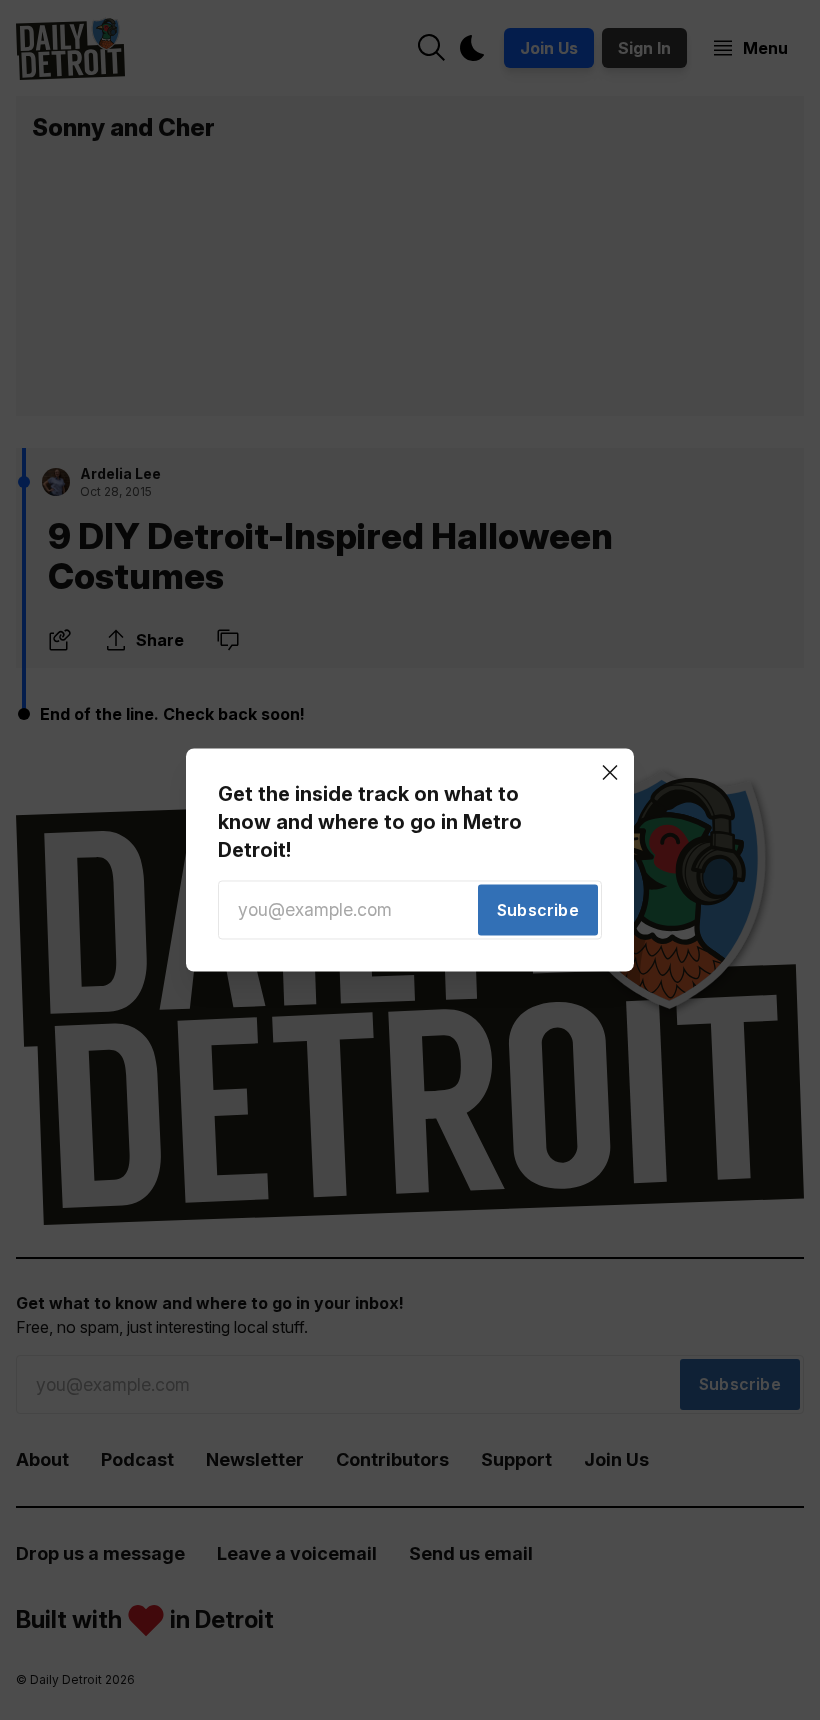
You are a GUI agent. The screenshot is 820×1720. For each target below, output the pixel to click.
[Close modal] (610, 772)
